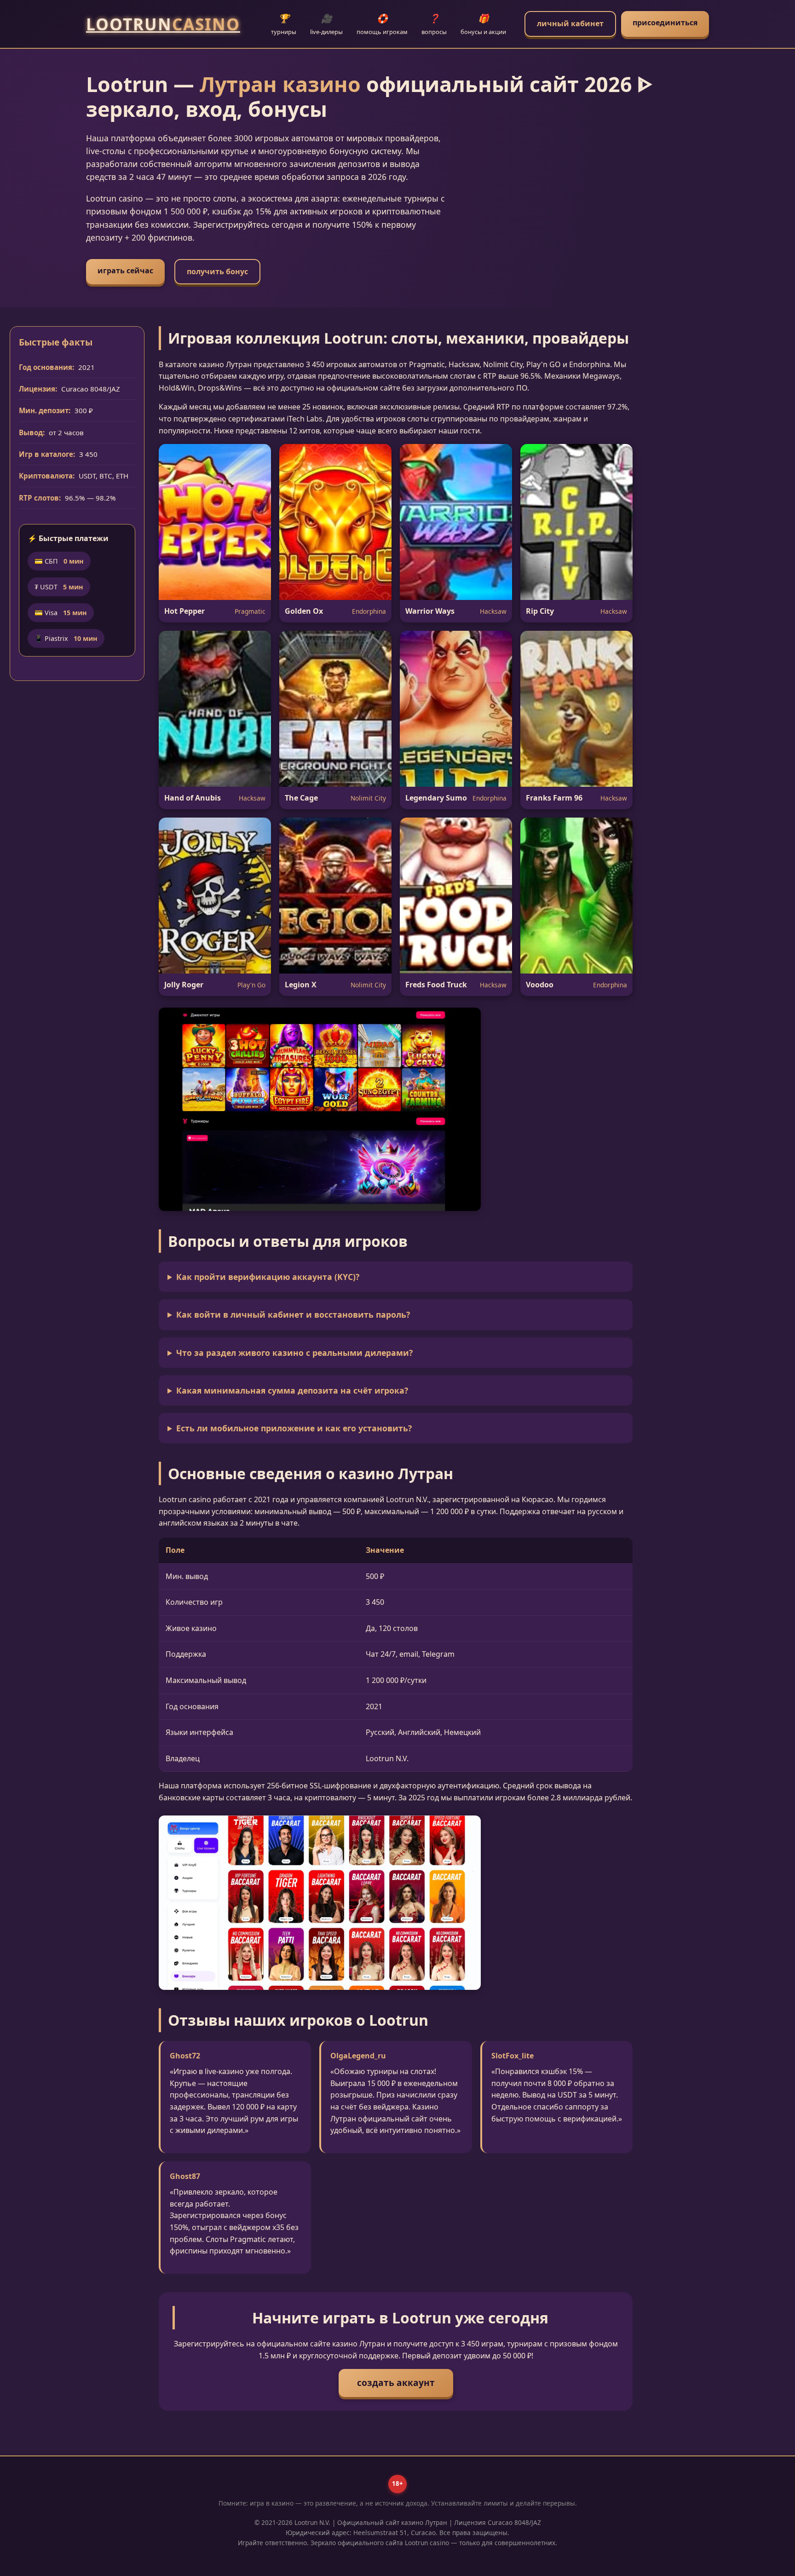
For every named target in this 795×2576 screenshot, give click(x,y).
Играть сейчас (125, 271)
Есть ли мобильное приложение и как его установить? (294, 1428)
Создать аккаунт (396, 2383)
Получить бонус (217, 271)
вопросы (434, 24)
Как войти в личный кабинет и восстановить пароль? (293, 1314)
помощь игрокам (382, 24)
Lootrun (163, 24)
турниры (284, 24)
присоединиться (665, 23)
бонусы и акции (483, 24)
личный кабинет (570, 23)
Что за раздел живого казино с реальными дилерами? (294, 1353)
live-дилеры (326, 24)
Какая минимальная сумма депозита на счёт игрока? (292, 1390)
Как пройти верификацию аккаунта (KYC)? (268, 1277)
